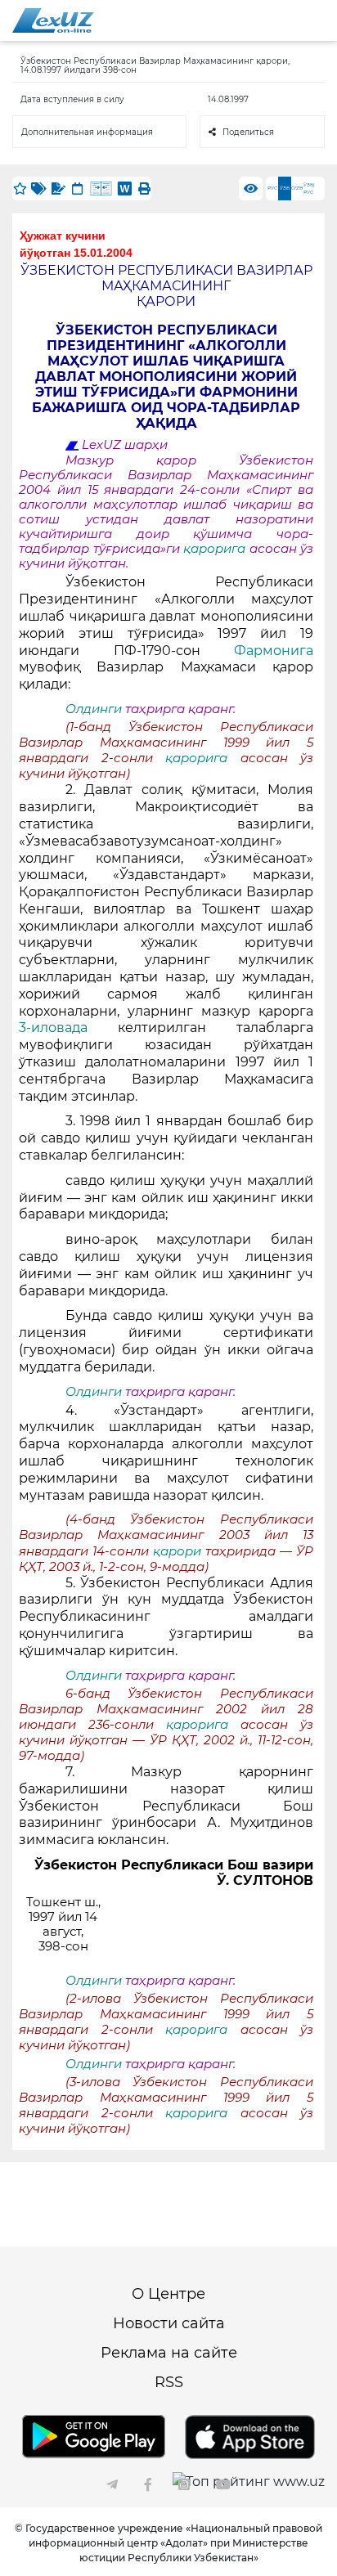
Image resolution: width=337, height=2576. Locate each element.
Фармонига (274, 651)
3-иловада (68, 1028)
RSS (169, 2382)
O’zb (297, 188)
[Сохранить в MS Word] (125, 188)
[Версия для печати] (144, 188)
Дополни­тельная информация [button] (87, 132)
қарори (179, 1551)
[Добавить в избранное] (20, 188)
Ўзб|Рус (309, 188)
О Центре (168, 2294)
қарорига (216, 549)
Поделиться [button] (248, 132)
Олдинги (94, 709)
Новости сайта (169, 2323)
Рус (272, 188)
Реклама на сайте (169, 2353)
